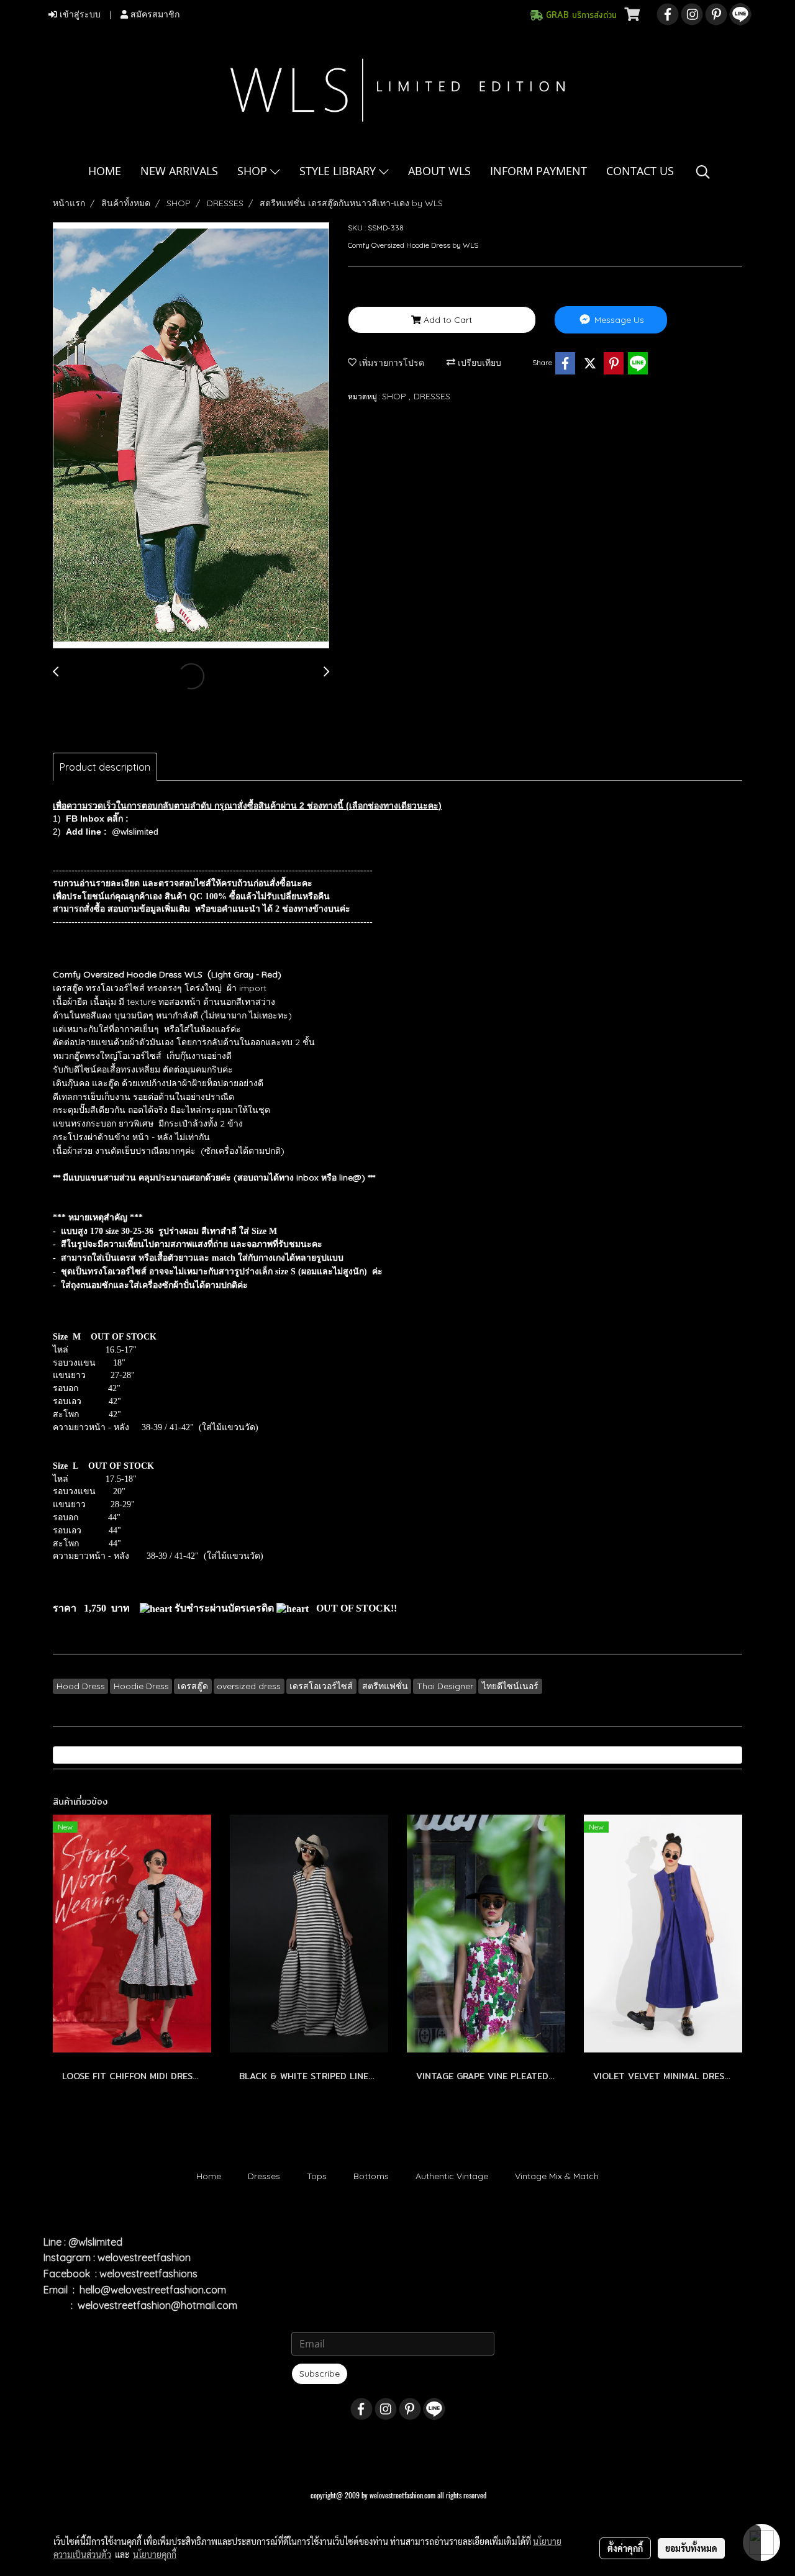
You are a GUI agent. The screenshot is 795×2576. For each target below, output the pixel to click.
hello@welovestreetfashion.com (153, 2290)
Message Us (618, 320)
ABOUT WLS (439, 171)
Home (209, 2176)
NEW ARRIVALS (179, 171)
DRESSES (432, 396)
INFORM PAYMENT (538, 171)
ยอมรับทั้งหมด (691, 2548)
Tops (317, 2176)
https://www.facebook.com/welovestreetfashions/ (220, 819)
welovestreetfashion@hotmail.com (157, 2305)
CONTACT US (640, 171)
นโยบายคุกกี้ (155, 2554)
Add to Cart (447, 320)
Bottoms (371, 2176)
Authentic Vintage (452, 2176)
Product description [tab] (105, 767)
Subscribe (320, 2374)
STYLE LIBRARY (339, 171)
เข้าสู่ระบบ (79, 15)
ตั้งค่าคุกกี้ (625, 2548)
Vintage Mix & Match (557, 2176)
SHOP (254, 171)
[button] (703, 172)
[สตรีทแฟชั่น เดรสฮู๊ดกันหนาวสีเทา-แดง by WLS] (191, 436)
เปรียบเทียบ (478, 363)
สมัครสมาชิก (154, 15)
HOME (105, 171)
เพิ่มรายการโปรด (390, 363)
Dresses (264, 2176)
